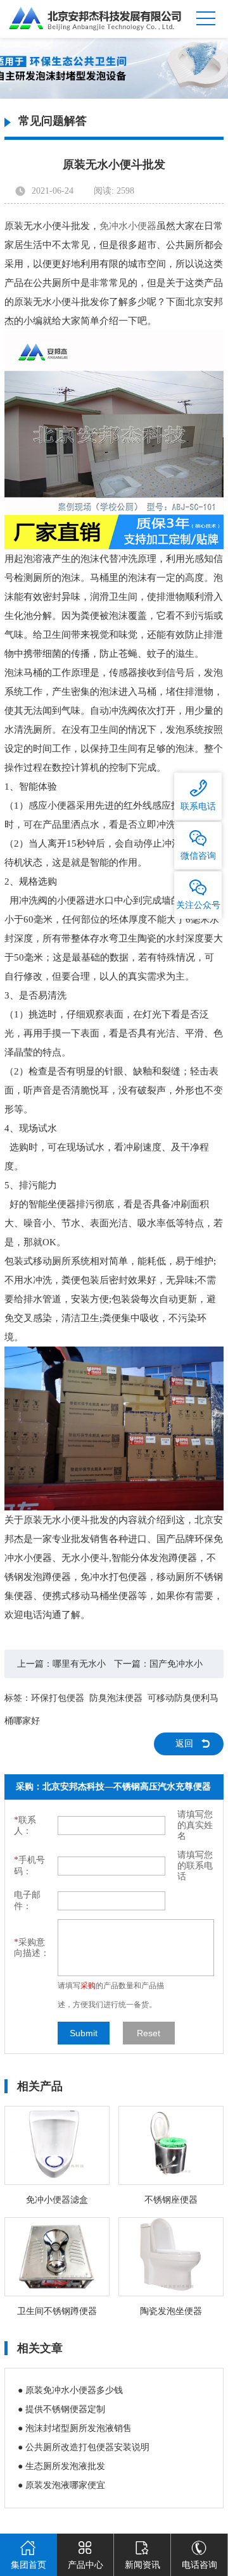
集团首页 (28, 2565)
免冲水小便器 (128, 226)
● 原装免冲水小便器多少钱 (70, 2390)
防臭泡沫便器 (116, 1698)
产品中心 (85, 2565)
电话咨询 (199, 2565)
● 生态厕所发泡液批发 (61, 2466)
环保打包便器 (58, 1698)
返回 (184, 1744)
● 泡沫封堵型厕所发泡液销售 (75, 2428)
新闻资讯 (142, 2565)
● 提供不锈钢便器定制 (61, 2409)
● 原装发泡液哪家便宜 (61, 2485)
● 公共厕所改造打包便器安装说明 (84, 2447)
